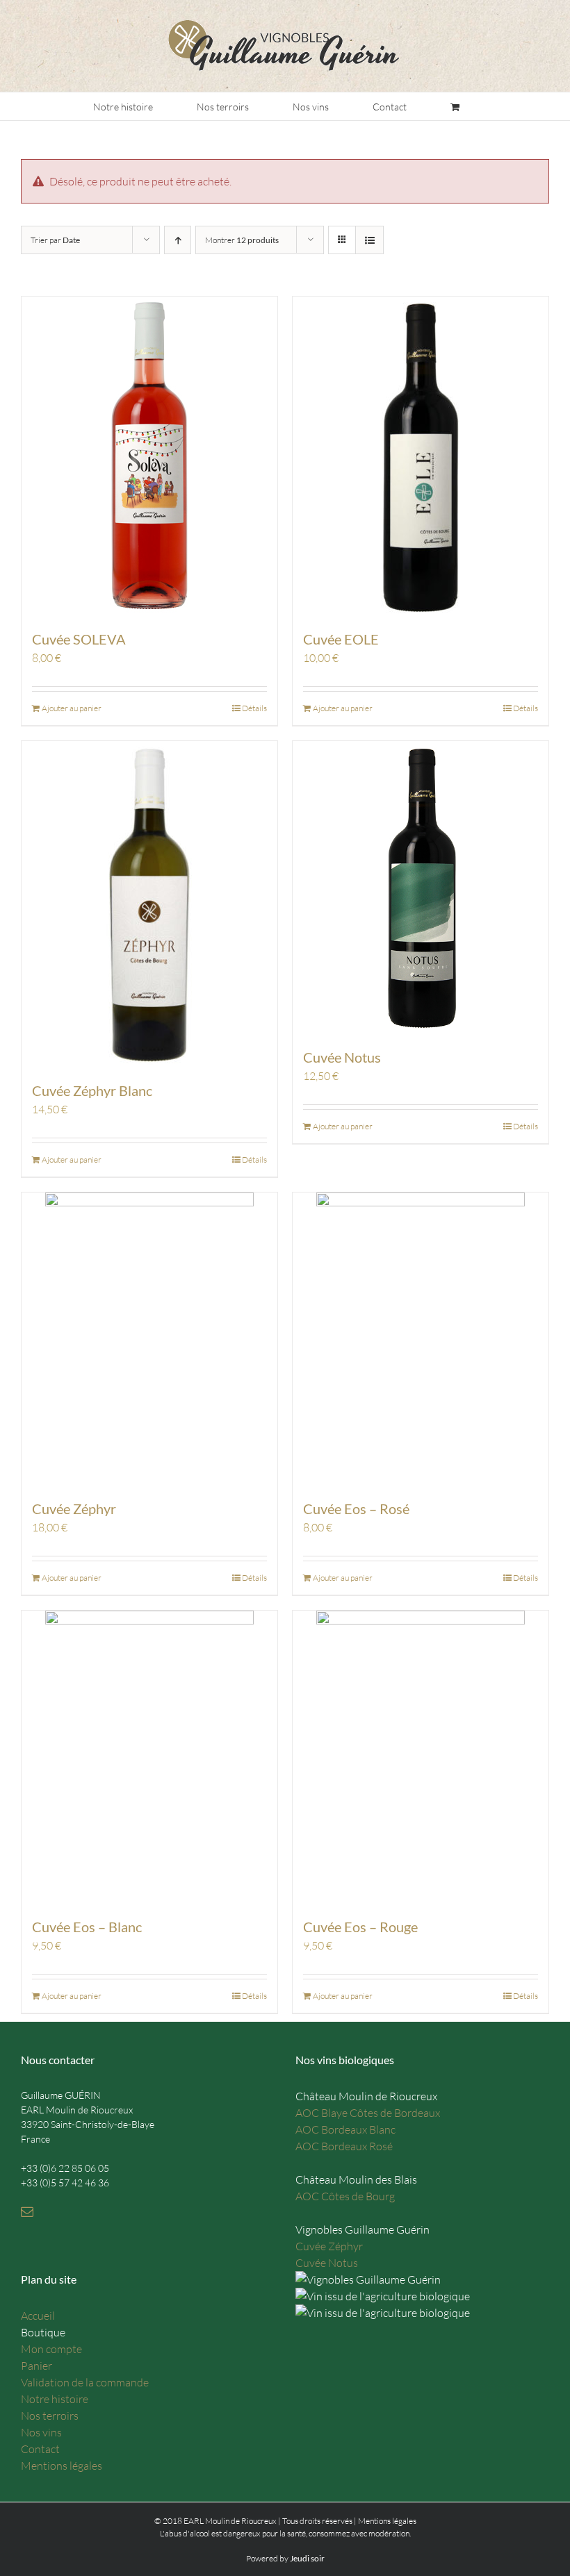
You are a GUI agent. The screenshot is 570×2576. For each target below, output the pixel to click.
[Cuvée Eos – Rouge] (421, 1756)
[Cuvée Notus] (421, 887)
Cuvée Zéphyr (74, 1509)
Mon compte (51, 2349)
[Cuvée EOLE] (421, 456)
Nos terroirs (50, 2416)
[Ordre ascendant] (178, 240)
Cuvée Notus (342, 1057)
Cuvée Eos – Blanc (87, 1927)
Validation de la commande (85, 2382)
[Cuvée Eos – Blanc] (149, 1756)
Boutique (43, 2332)
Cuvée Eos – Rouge (360, 1927)
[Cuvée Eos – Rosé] (421, 1338)
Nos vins (41, 2432)
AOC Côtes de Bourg (345, 2196)
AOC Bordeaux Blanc (345, 2129)
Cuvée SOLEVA (79, 639)
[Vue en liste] (369, 240)
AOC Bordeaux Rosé (344, 2146)
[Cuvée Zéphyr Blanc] (149, 904)
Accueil (38, 2316)
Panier (36, 2366)
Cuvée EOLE (341, 639)
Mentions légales (62, 2466)
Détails (254, 708)
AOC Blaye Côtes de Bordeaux (368, 2113)
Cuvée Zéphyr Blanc (92, 1090)
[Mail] (27, 2211)
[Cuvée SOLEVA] (149, 456)
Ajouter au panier (72, 708)
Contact (40, 2449)
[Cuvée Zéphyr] (149, 1338)
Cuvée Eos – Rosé (356, 1509)
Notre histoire (55, 2399)
